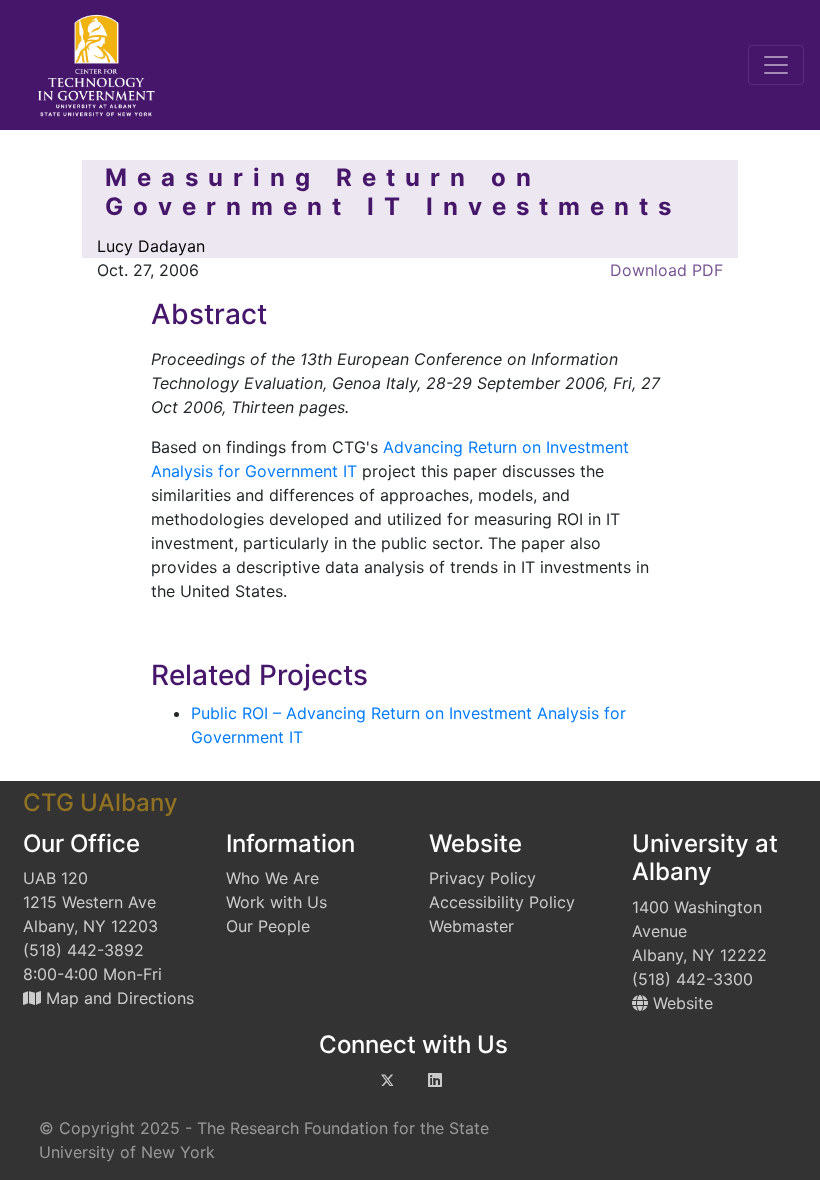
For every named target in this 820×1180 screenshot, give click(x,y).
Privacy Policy (482, 878)
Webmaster (471, 926)
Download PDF (664, 270)
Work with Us (276, 902)
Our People (268, 926)
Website (680, 1003)
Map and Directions (117, 998)
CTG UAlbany (100, 802)
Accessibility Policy (502, 902)
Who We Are (272, 878)
